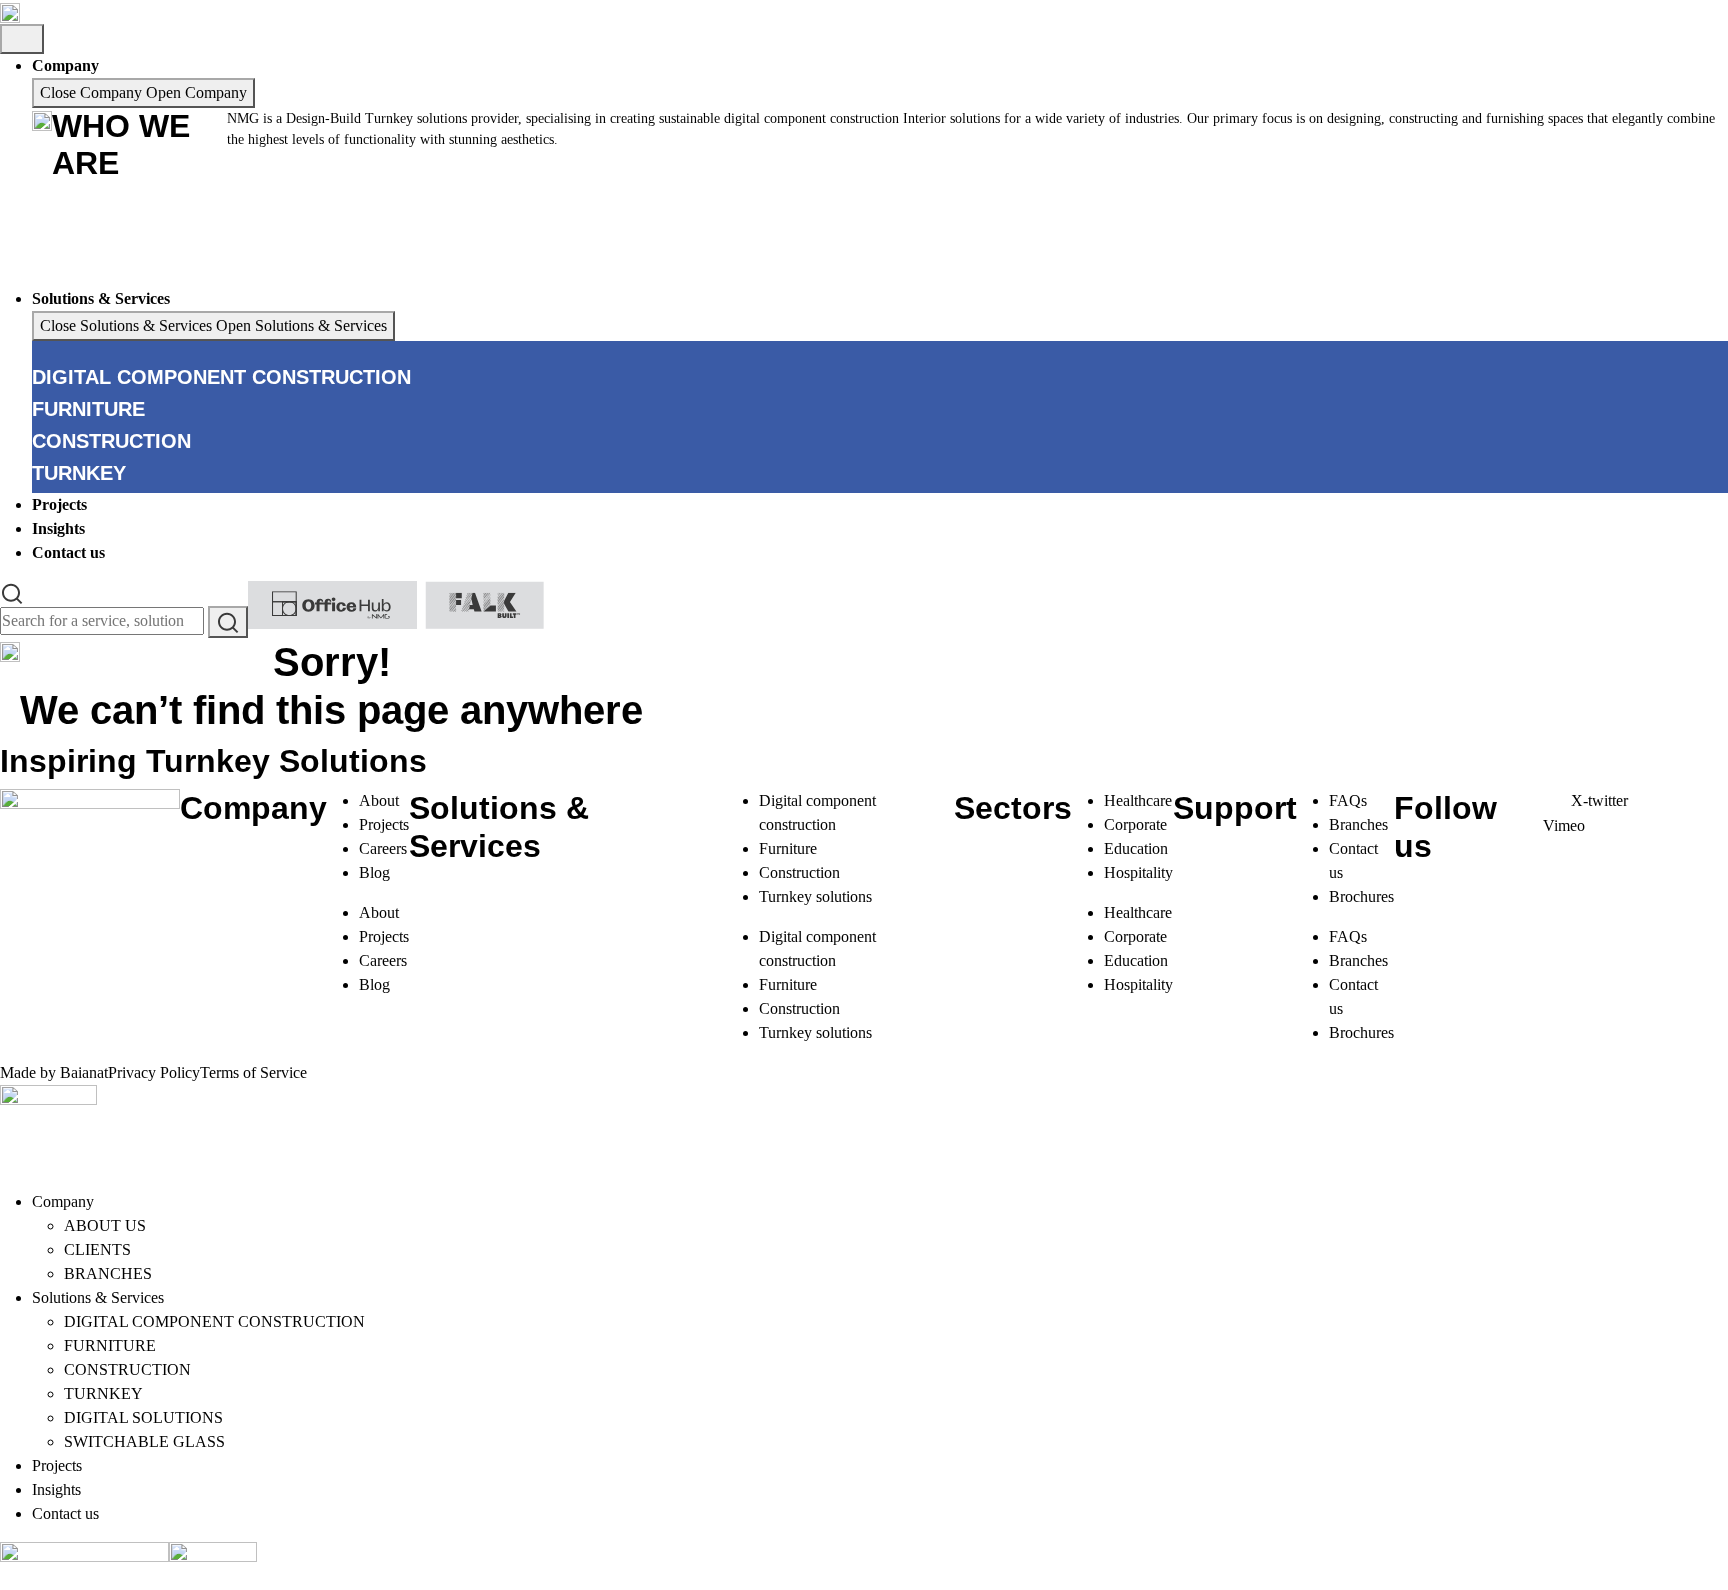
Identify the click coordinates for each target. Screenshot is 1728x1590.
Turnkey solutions (815, 896)
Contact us (65, 1513)
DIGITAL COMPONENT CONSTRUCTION (214, 1321)
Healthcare (1138, 800)
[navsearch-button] (12, 592)
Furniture (788, 848)
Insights (56, 1489)
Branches (1358, 824)
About (379, 800)
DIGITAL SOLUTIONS (143, 1417)
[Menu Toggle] (22, 39)
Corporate (1135, 824)
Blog (374, 872)
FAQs (1348, 800)
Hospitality (1138, 872)
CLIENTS (97, 1249)
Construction (799, 872)
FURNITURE (110, 1345)
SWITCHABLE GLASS (144, 1441)
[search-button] (228, 622)
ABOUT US (105, 1225)
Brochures (1361, 896)
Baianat (84, 1072)
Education (1136, 848)
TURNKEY (103, 1393)
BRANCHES (108, 1273)
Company (63, 1201)
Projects (384, 824)
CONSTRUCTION (127, 1369)
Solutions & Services (98, 1297)
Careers (383, 848)
